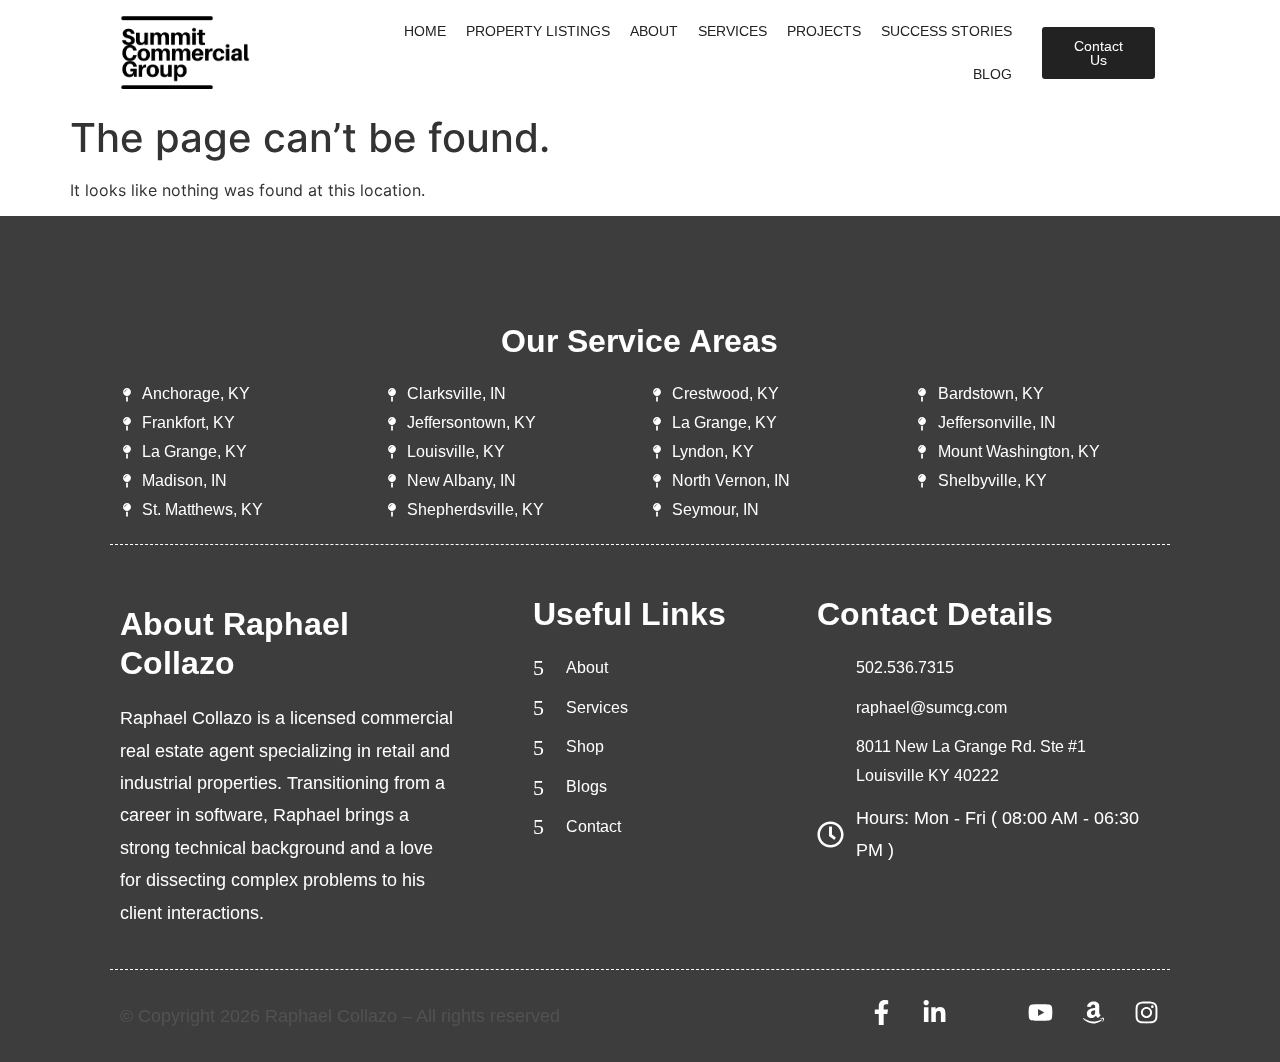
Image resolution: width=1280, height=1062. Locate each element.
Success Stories (946, 31)
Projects (824, 31)
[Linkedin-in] (934, 1012)
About (654, 31)
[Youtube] (1040, 1012)
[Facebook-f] (881, 1012)
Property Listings (538, 31)
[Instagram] (1146, 1012)
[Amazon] (1093, 1012)
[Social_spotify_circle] (987, 1012)
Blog (992, 74)
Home (425, 31)
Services (732, 31)
